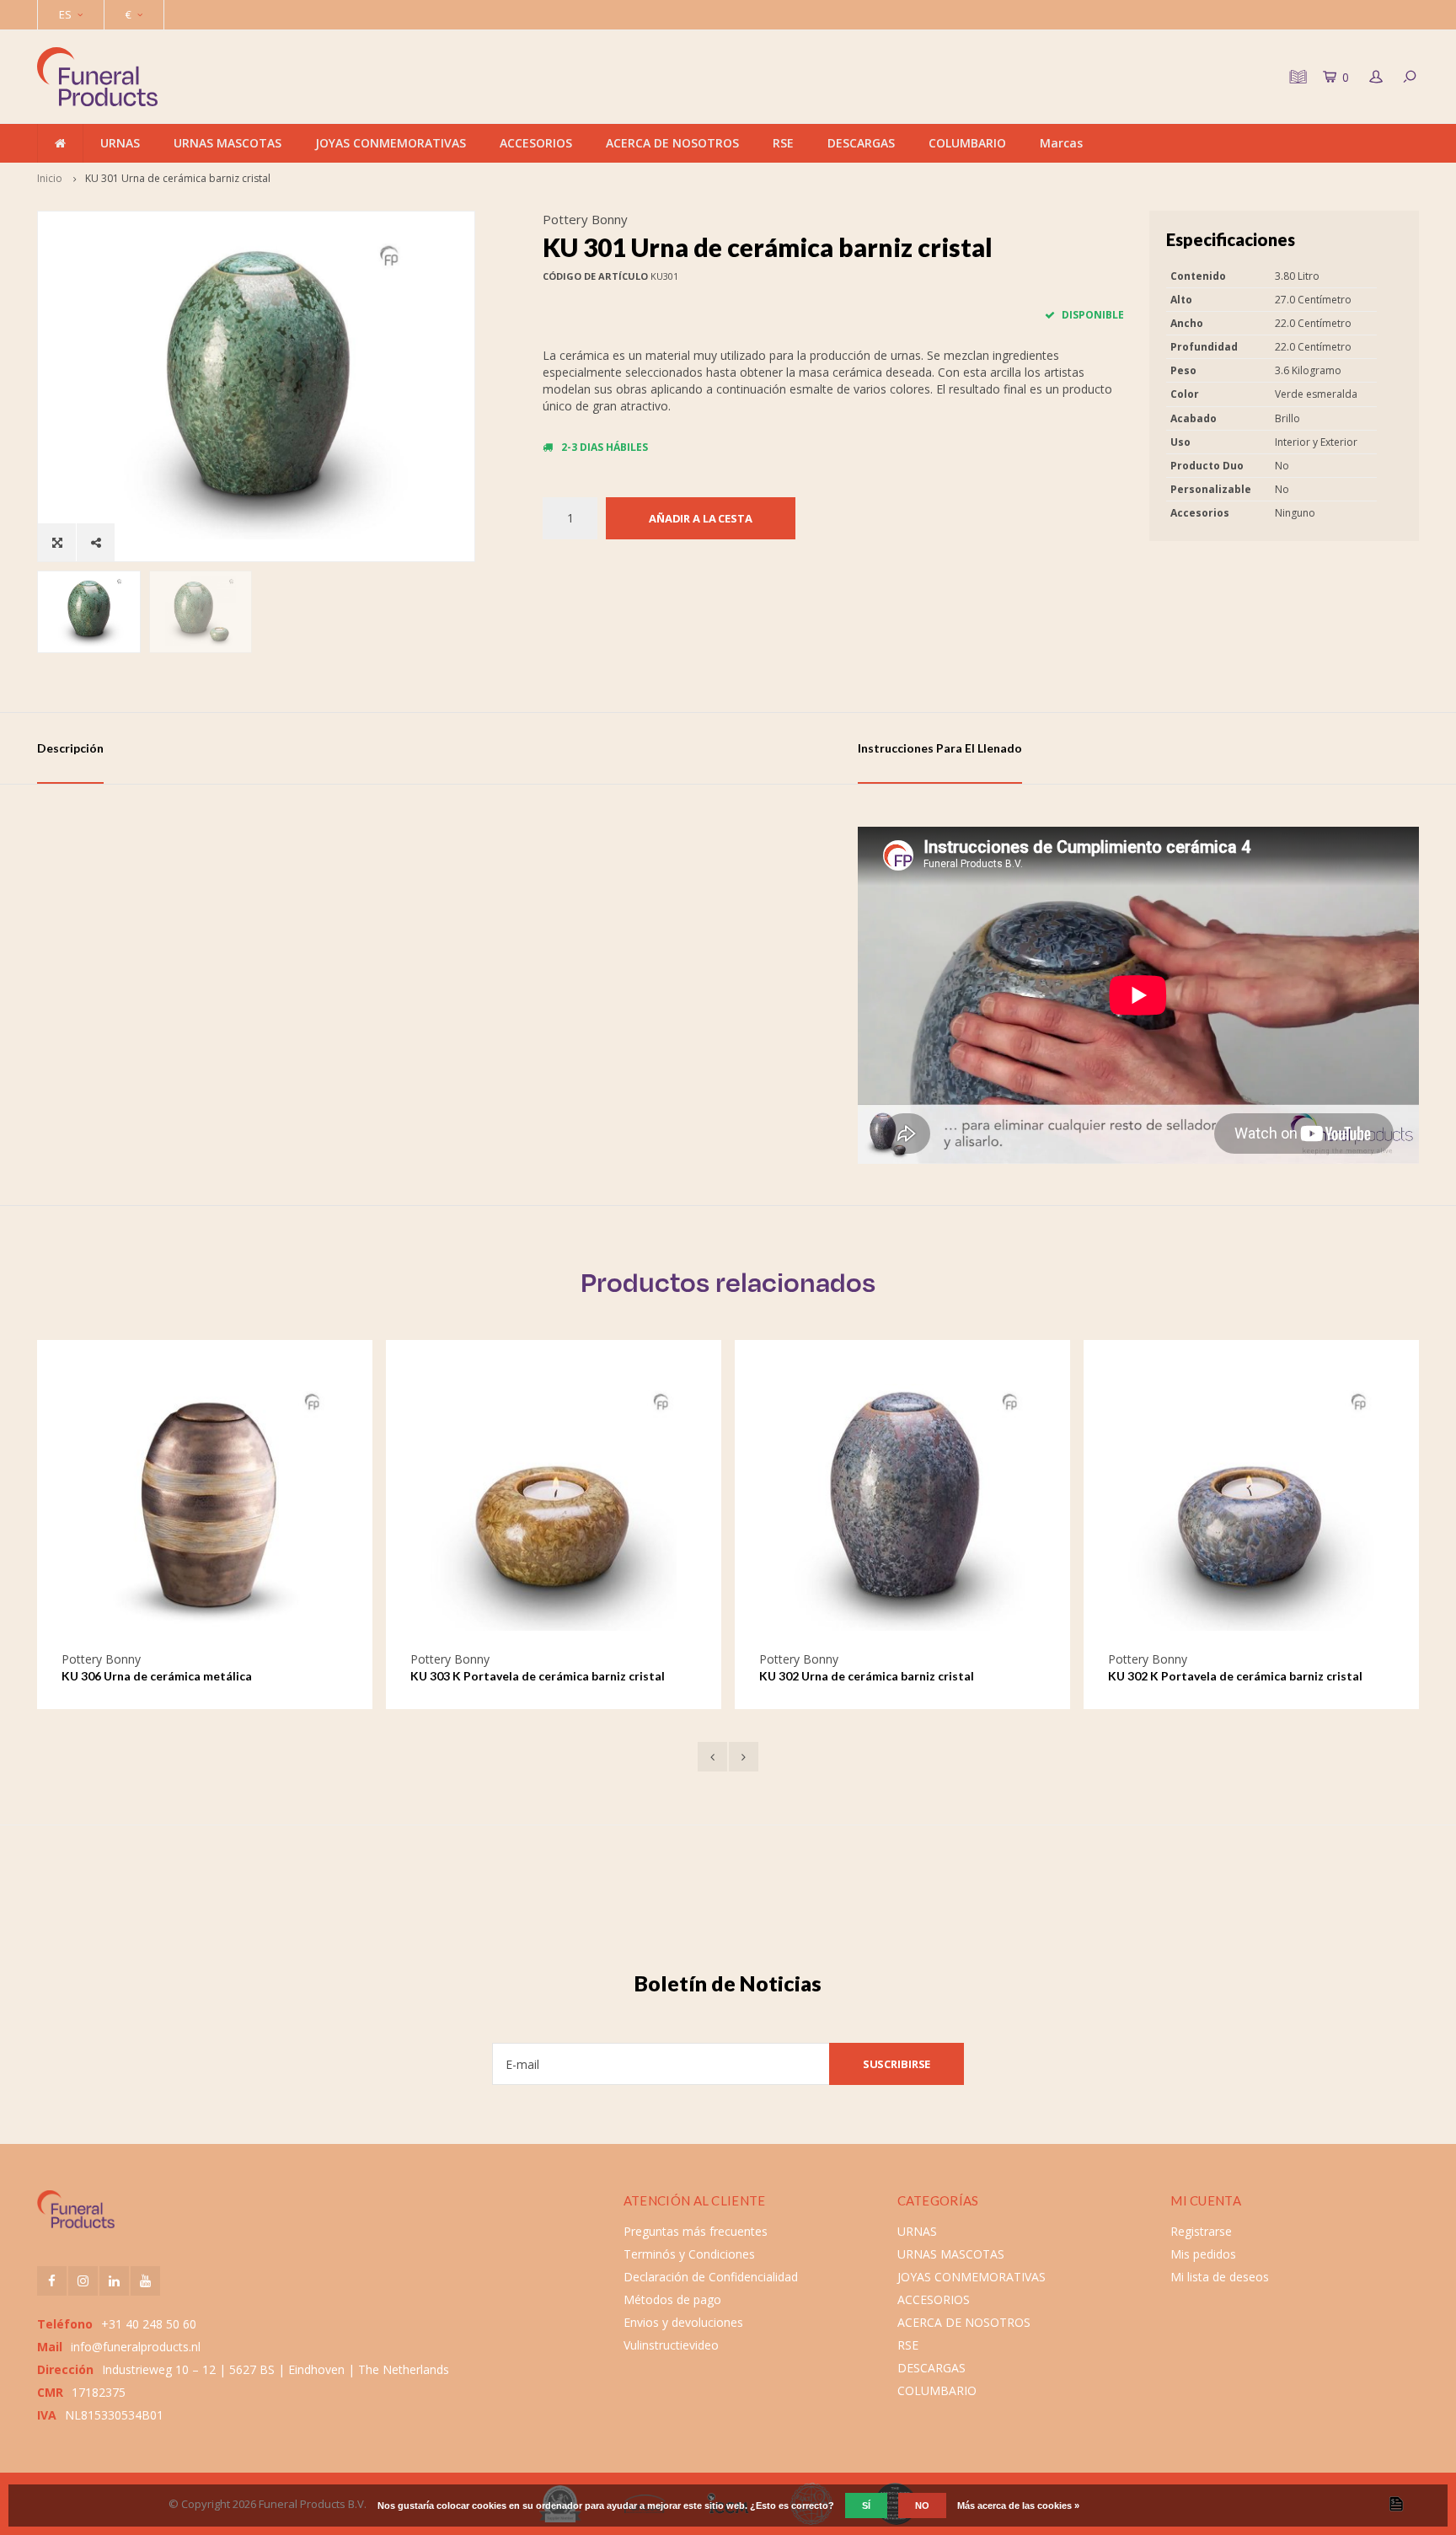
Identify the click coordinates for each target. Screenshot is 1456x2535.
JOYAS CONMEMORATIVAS (391, 143)
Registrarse (1201, 2231)
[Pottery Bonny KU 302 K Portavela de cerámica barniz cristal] (1251, 1507)
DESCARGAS (861, 143)
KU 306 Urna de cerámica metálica (157, 1676)
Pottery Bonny (585, 219)
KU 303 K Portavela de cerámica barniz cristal (538, 1676)
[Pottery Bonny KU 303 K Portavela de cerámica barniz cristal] (554, 1507)
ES (65, 14)
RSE (783, 143)
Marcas (1061, 143)
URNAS (120, 143)
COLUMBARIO (967, 143)
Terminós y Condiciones (689, 2254)
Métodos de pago (672, 2299)
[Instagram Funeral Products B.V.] (83, 2281)
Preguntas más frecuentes (696, 2231)
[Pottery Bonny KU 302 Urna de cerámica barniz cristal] (902, 1507)
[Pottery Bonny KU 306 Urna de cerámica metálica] (205, 1507)
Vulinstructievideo (671, 2345)
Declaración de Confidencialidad (711, 2277)
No (922, 2506)
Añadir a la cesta (701, 518)
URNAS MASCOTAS (227, 143)
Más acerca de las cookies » (1018, 2506)
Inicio (50, 178)
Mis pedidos (1203, 2254)
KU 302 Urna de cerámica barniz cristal (867, 1676)
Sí (866, 2506)
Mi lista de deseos (1220, 2277)
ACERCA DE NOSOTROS (672, 143)
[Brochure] (1296, 77)
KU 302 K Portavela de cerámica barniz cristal (1235, 1676)
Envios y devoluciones (683, 2322)
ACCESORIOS (536, 143)
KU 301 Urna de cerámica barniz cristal (178, 178)
